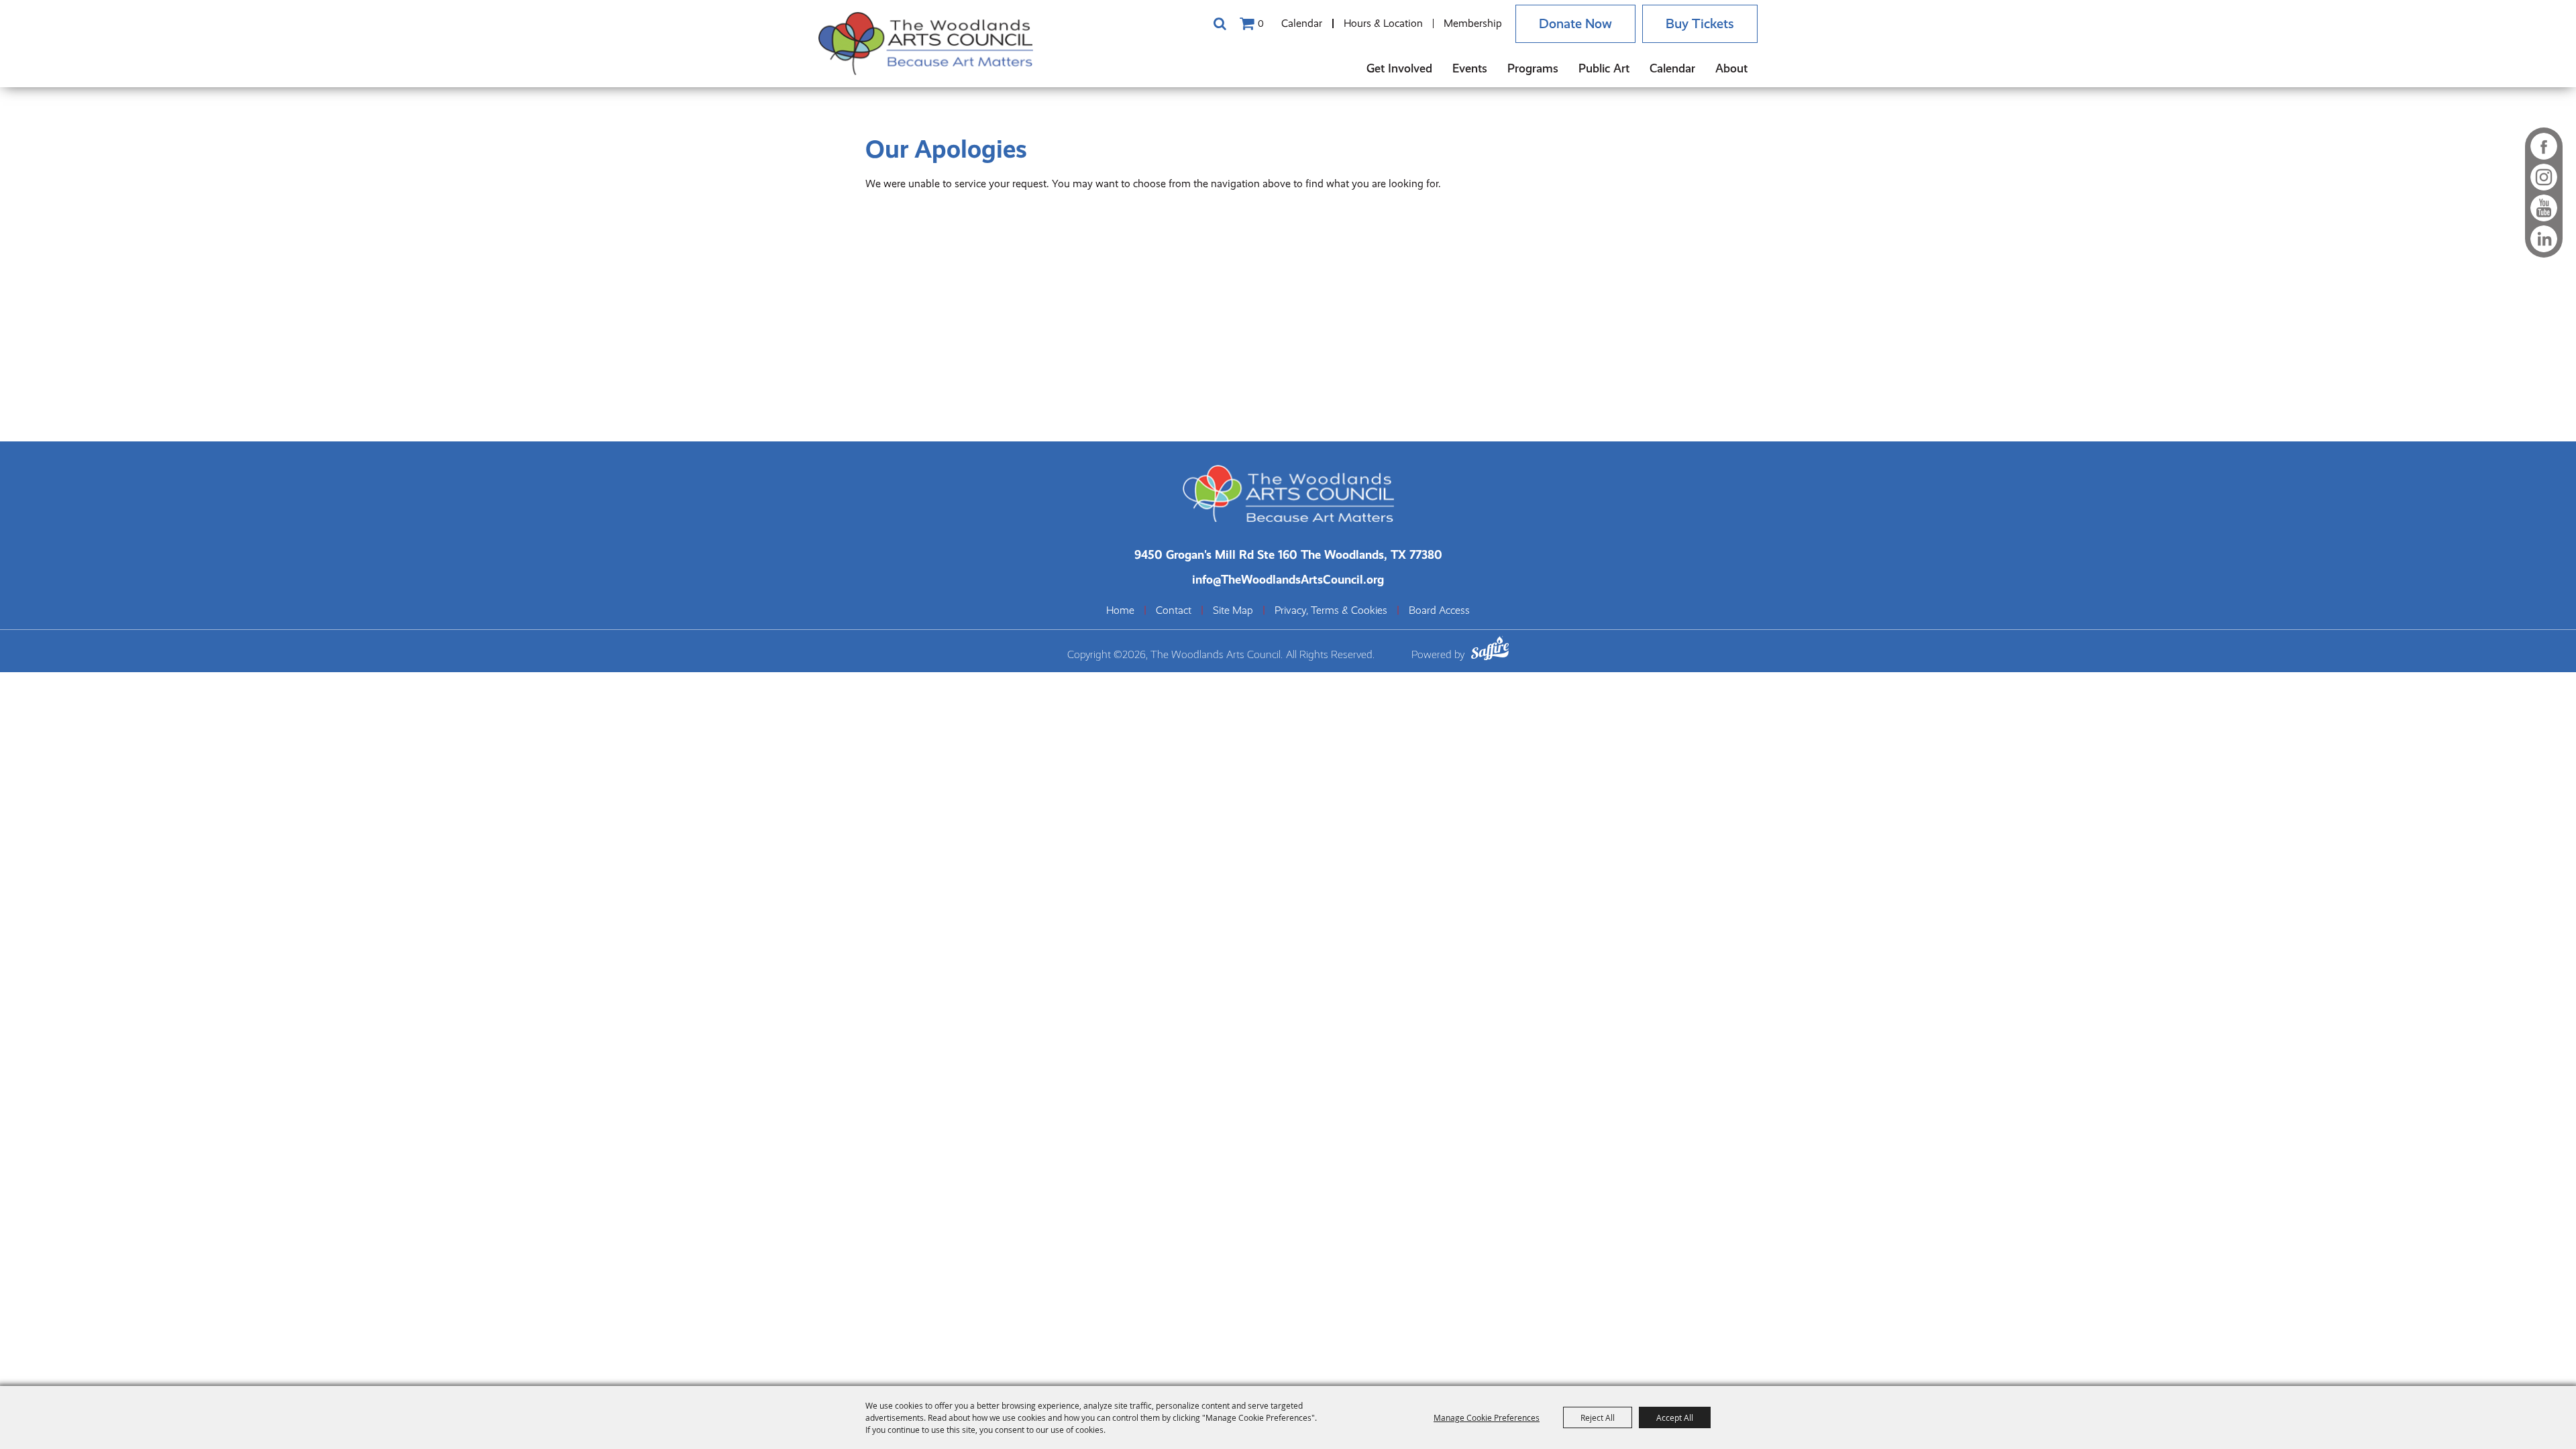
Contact (1174, 610)
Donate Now (1575, 24)
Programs (1533, 68)
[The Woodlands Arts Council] (926, 44)
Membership (1473, 23)
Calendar (1302, 23)
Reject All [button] (1598, 1417)
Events (1470, 68)
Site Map (1233, 610)
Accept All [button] (1675, 1417)
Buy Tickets (1700, 24)
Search (1220, 23)
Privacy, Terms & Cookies (1331, 610)
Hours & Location (1383, 23)
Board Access (1439, 610)
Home (1120, 610)
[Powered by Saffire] (1490, 650)
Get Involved (1399, 68)
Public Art (1604, 68)
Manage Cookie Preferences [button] (1487, 1417)
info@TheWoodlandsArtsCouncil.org (1288, 579)
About (1731, 68)
